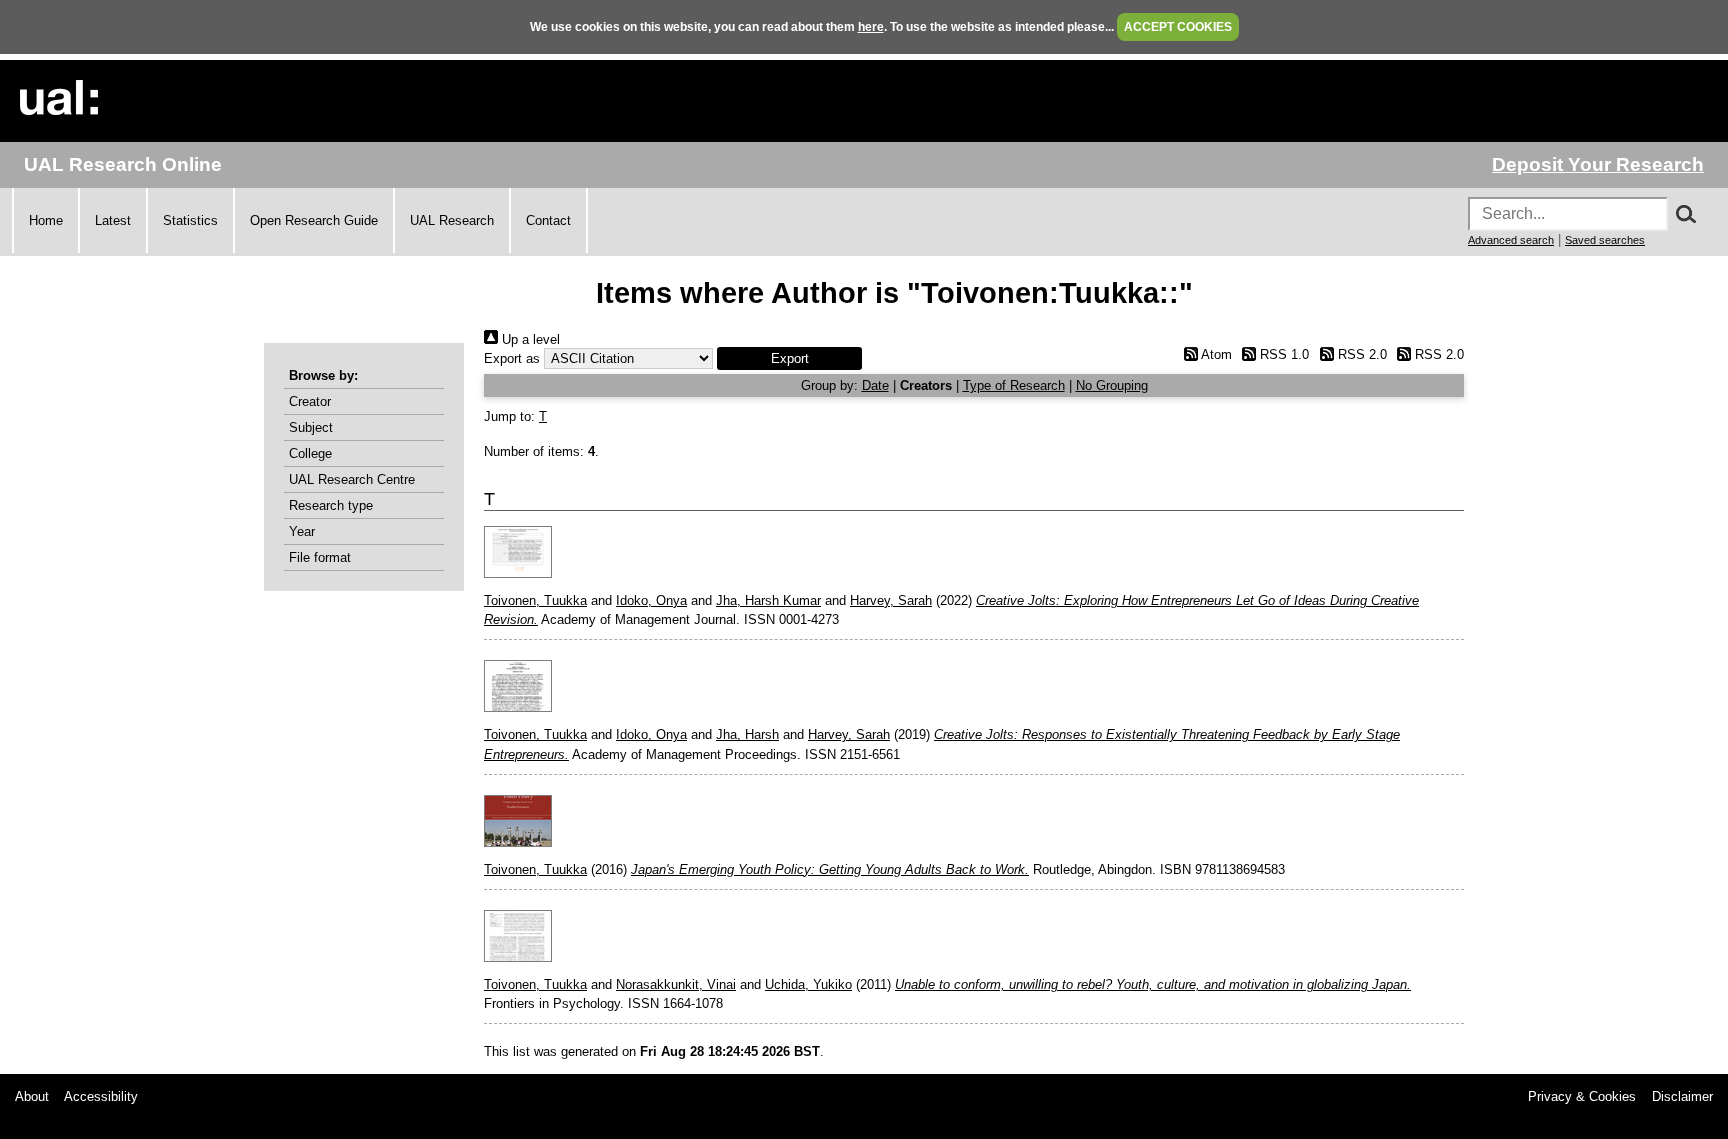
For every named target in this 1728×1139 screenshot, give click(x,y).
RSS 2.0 (1360, 354)
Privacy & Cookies (1582, 1096)
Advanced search (1511, 240)
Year (302, 531)
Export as (512, 358)
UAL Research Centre (352, 479)
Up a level (529, 339)
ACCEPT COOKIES (1178, 27)
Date (875, 385)
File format (320, 557)
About (32, 1096)
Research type (331, 505)
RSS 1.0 (1282, 354)
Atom (1214, 354)
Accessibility (101, 1096)
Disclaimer (1682, 1096)
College (310, 453)
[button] (789, 358)
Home (46, 220)
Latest (113, 220)
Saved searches (1605, 240)
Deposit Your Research (1598, 164)
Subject (311, 427)
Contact (548, 220)
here (871, 27)
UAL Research (452, 220)
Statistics (190, 220)
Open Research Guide (314, 220)
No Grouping (1112, 385)
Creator (310, 401)
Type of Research (1014, 385)
